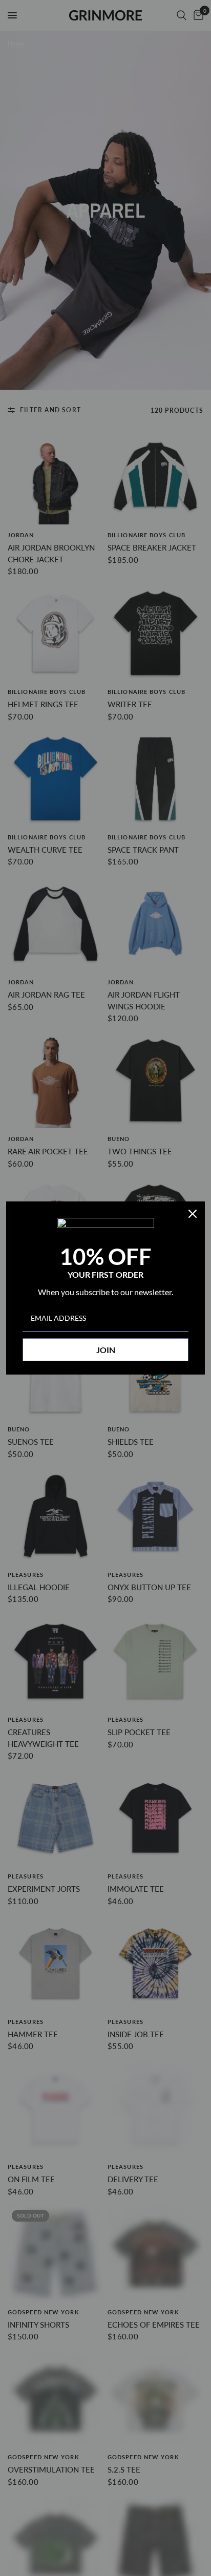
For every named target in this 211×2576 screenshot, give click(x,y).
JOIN (106, 1350)
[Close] (193, 1214)
